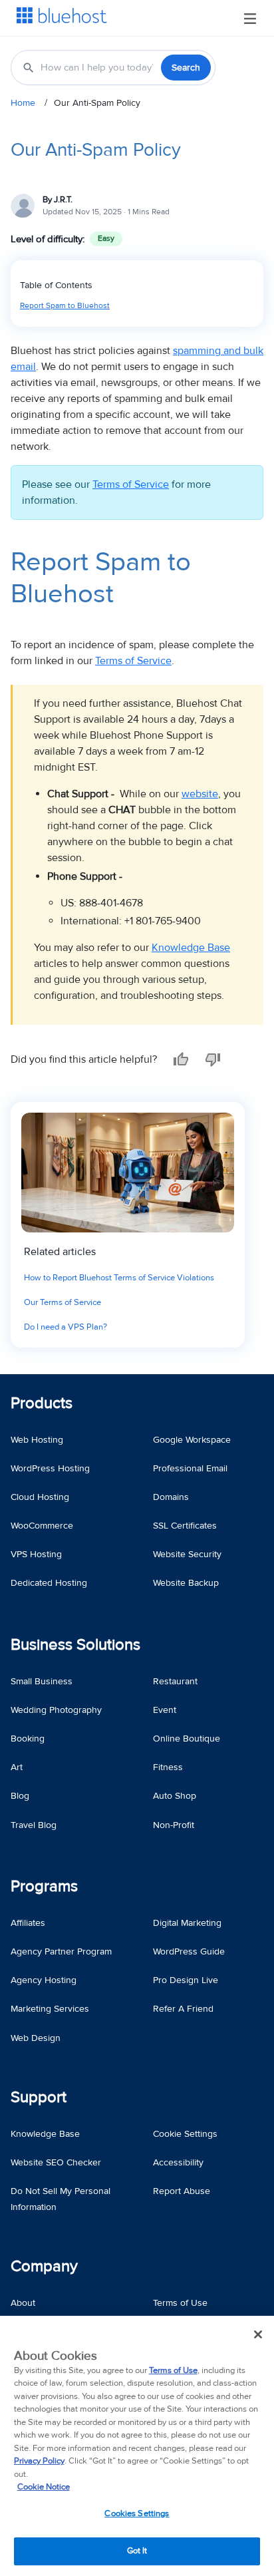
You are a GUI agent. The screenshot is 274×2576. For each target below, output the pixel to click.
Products (42, 1403)
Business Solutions (75, 1645)
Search (186, 68)
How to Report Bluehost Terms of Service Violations (119, 1278)
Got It (137, 2551)
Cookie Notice (44, 2487)
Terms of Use (173, 2370)
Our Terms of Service (63, 1302)
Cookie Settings (185, 2134)
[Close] (258, 2334)
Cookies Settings (137, 2513)
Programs (44, 1886)
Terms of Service (131, 484)
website (200, 794)
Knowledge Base (191, 948)
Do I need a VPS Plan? (66, 1327)
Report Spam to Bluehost (65, 306)
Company (44, 2266)
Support (39, 2097)
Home (23, 103)
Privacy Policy (39, 2461)
